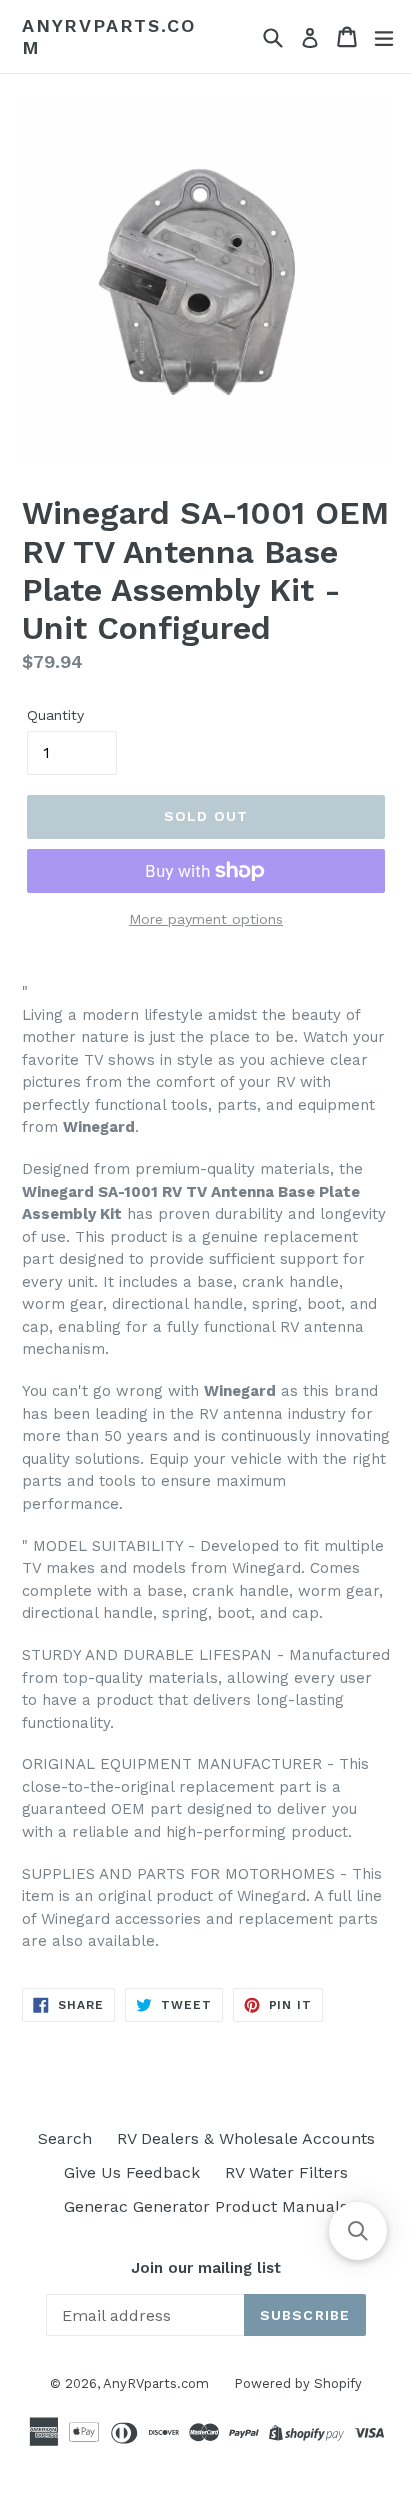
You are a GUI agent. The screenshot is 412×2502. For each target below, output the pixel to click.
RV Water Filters (286, 2172)
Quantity (55, 715)
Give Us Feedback (132, 2172)
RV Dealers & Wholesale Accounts (246, 2138)
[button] (358, 2231)
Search (65, 2138)
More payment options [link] (206, 919)
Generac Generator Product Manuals (206, 2206)
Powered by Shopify (298, 2383)
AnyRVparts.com (108, 36)
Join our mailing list (206, 2268)
